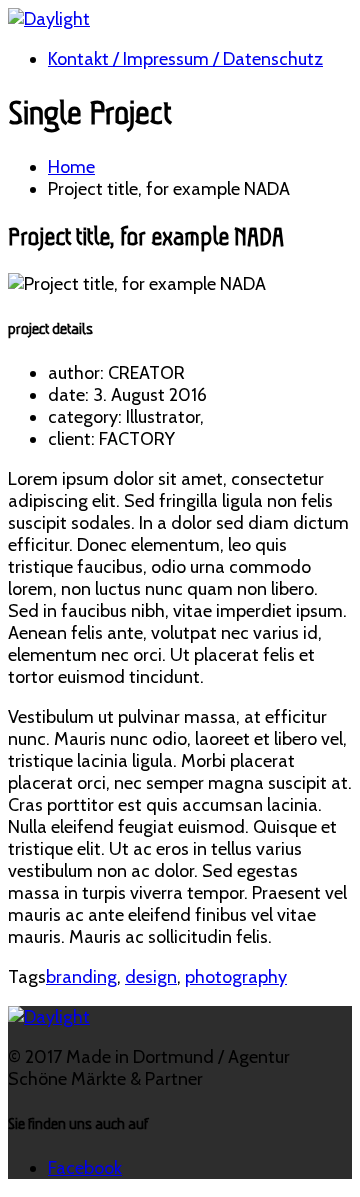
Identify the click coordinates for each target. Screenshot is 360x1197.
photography (236, 977)
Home (71, 167)
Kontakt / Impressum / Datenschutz (185, 59)
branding (81, 977)
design (151, 977)
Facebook (85, 1168)
